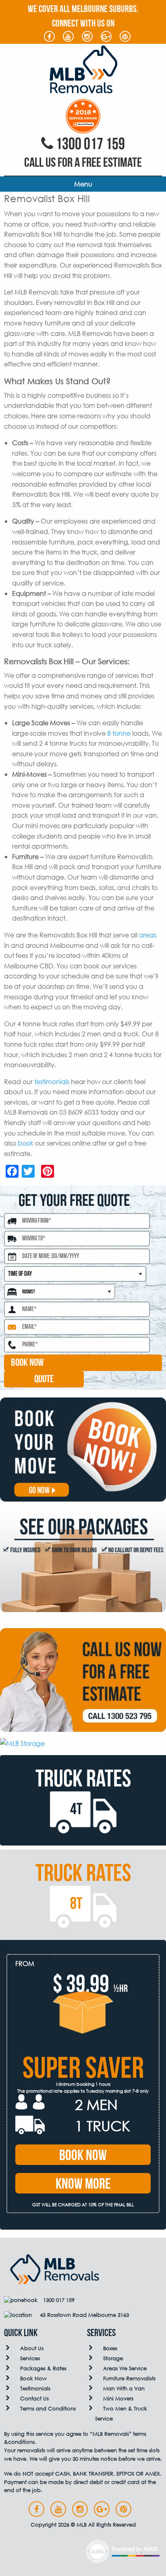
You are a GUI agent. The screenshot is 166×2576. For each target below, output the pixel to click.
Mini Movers (118, 2399)
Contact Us (34, 2399)
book (26, 1143)
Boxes (110, 2348)
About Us (32, 2348)
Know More (83, 2184)
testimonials (52, 1081)
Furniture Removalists (129, 2379)
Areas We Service (125, 2368)
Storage (113, 2358)
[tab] (83, 1800)
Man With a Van (124, 2389)
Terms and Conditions (48, 2409)
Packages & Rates (43, 2368)
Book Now (83, 2156)
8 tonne (119, 733)
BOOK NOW (27, 1363)
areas (148, 935)
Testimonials (35, 2389)
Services (30, 2358)
